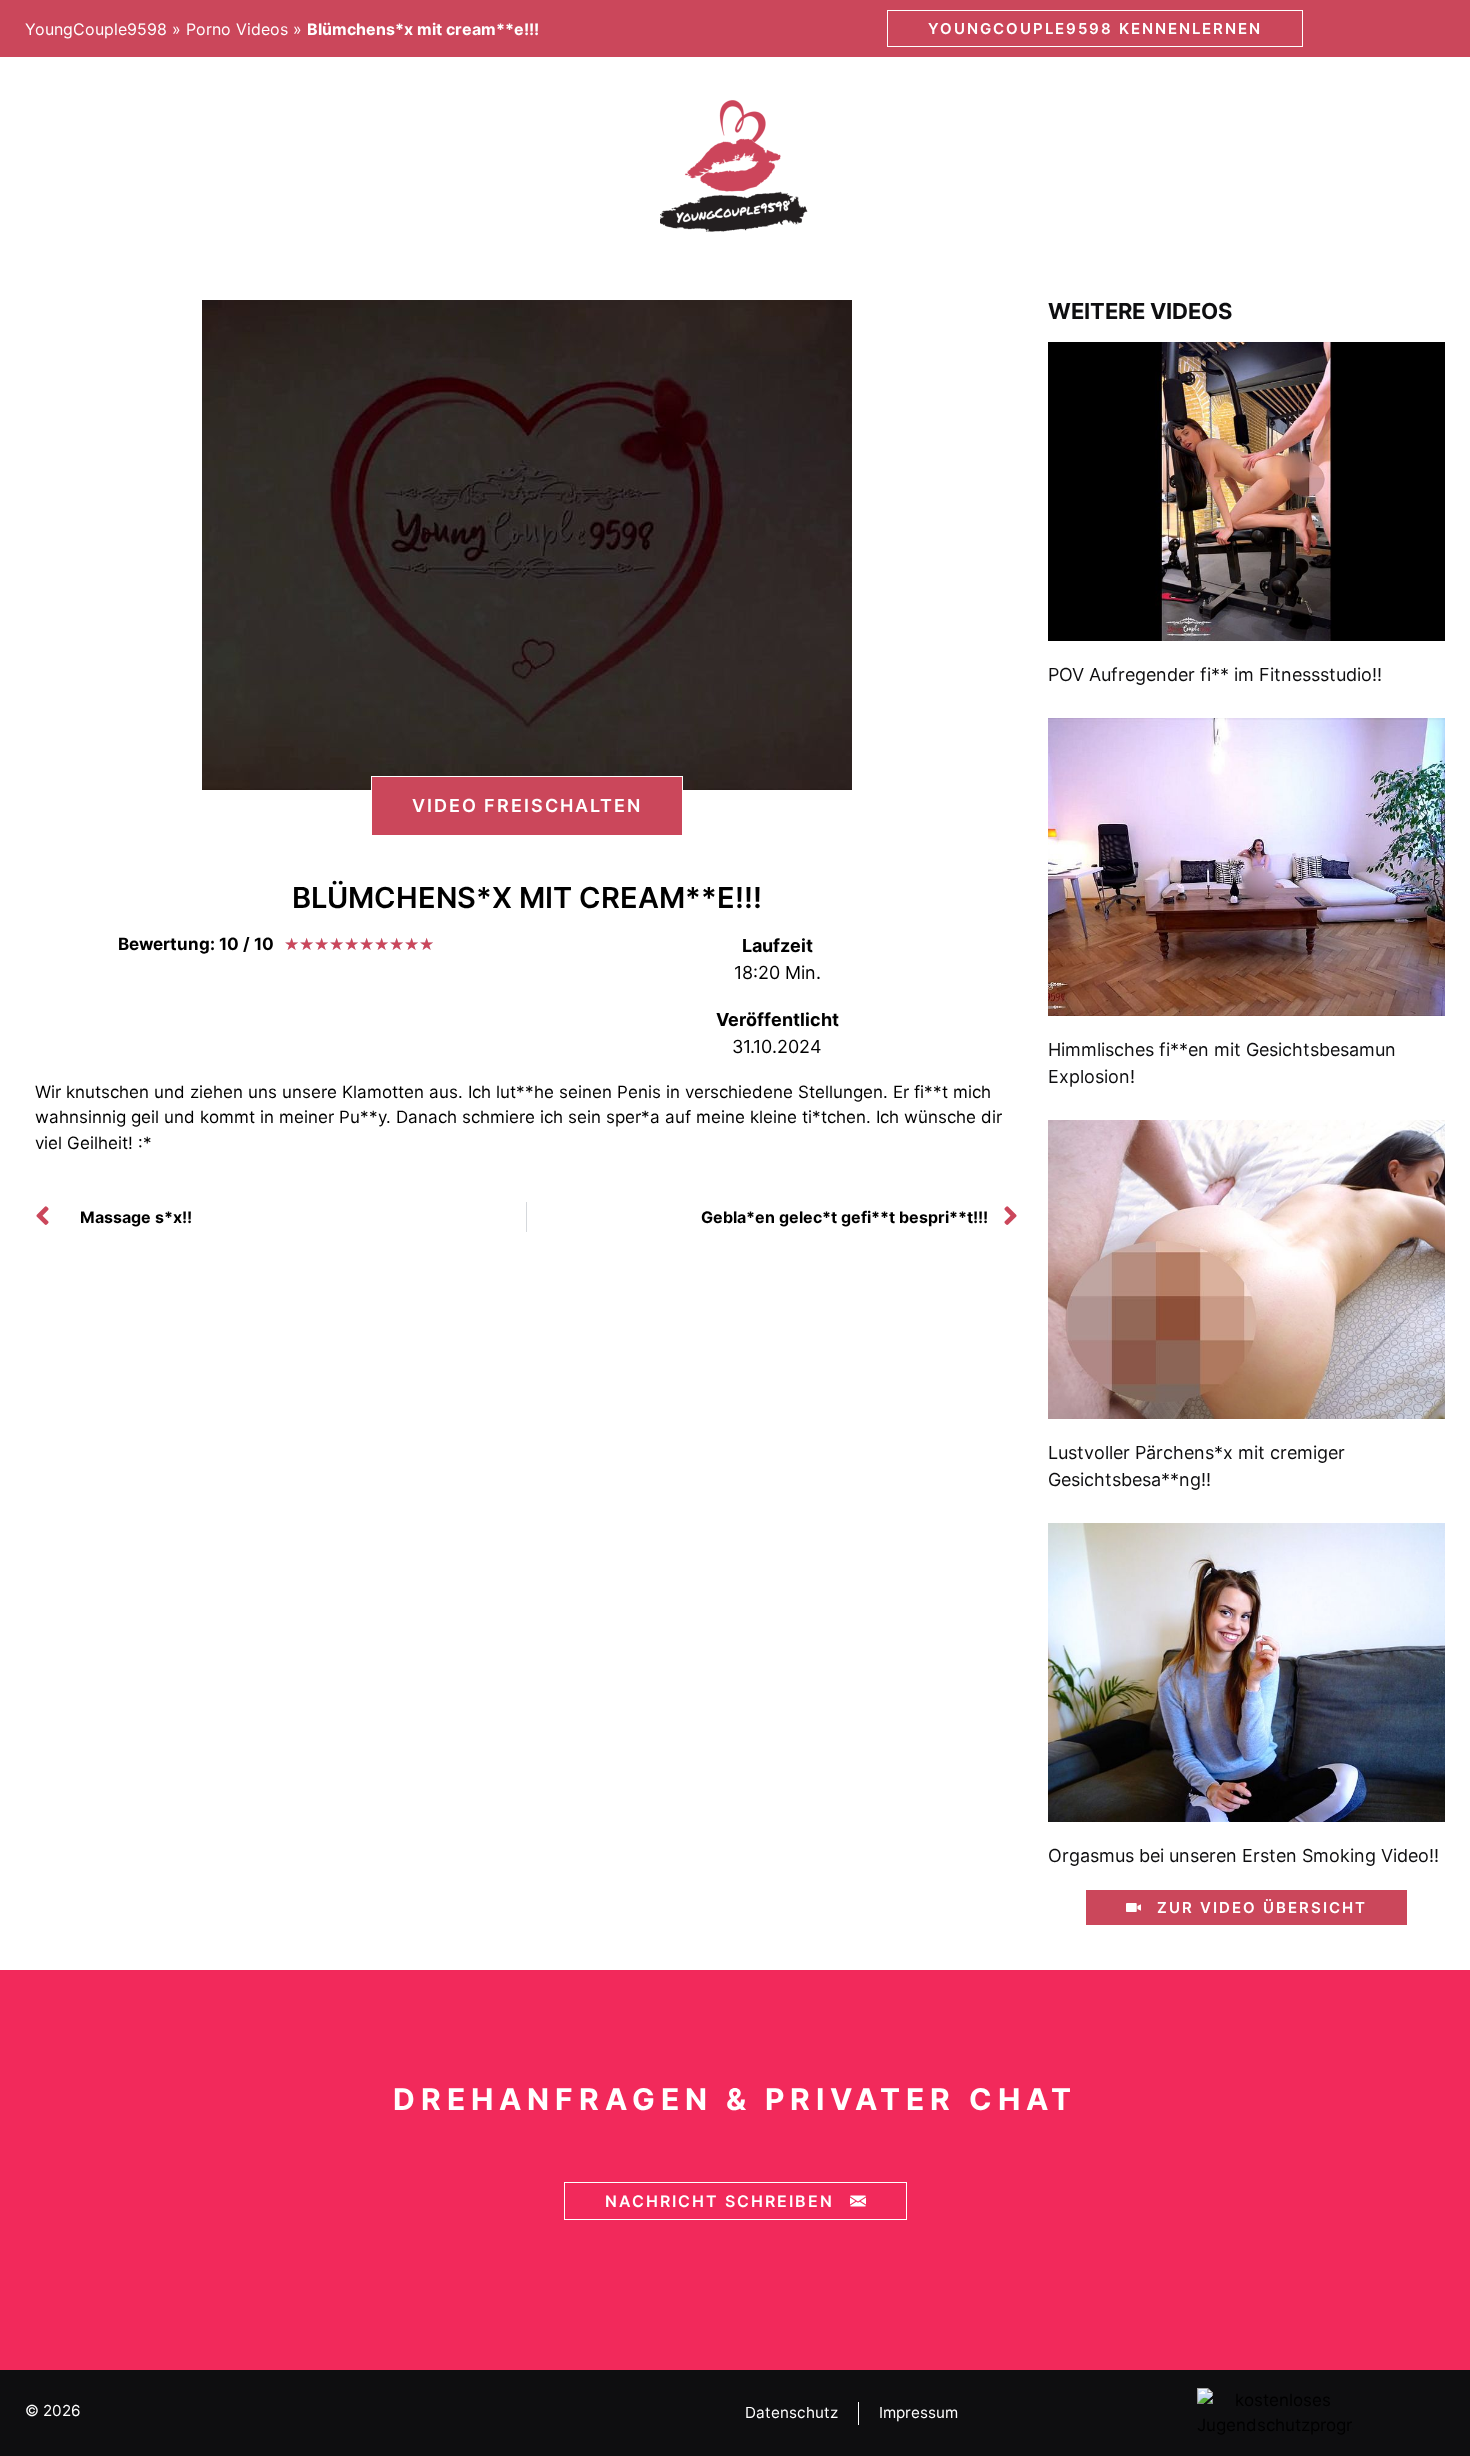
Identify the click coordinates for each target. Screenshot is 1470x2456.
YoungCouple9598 (96, 29)
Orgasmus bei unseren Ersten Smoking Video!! (1243, 1855)
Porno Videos (237, 29)
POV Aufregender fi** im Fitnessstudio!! (1215, 674)
